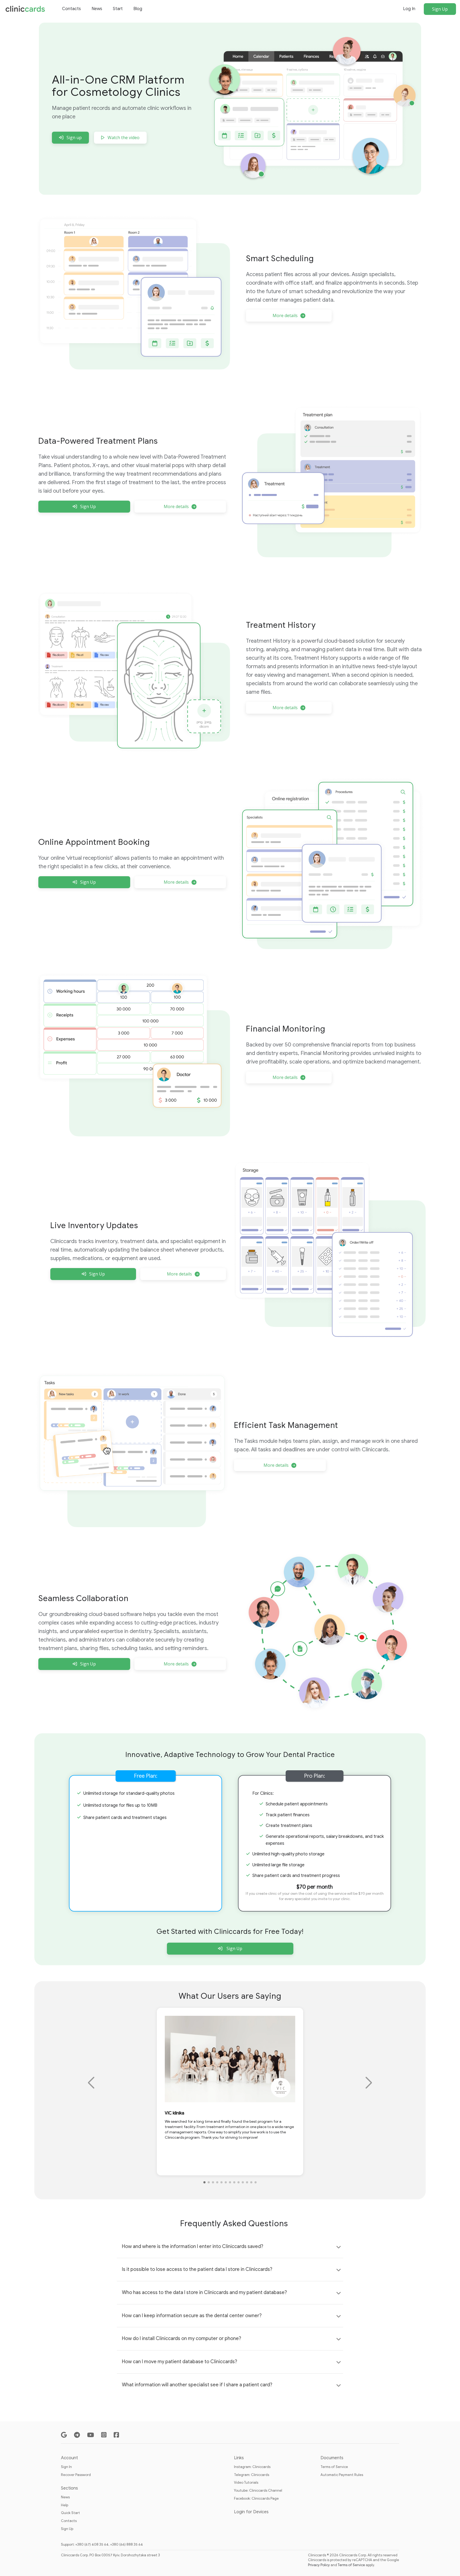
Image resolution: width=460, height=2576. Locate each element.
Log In (409, 9)
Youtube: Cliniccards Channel (258, 2490)
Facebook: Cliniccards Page (256, 2498)
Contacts (71, 9)
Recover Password (76, 2475)
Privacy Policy (319, 2565)
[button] (204, 2182)
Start (118, 9)
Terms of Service (334, 2467)
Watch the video (124, 138)
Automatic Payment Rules (342, 2475)
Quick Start (70, 2513)
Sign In (66, 2467)
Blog (138, 9)
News (97, 9)
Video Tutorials (246, 2482)
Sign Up (440, 9)
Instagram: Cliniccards (252, 2467)
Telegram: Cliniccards (252, 2475)
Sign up (74, 138)
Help (65, 2505)
